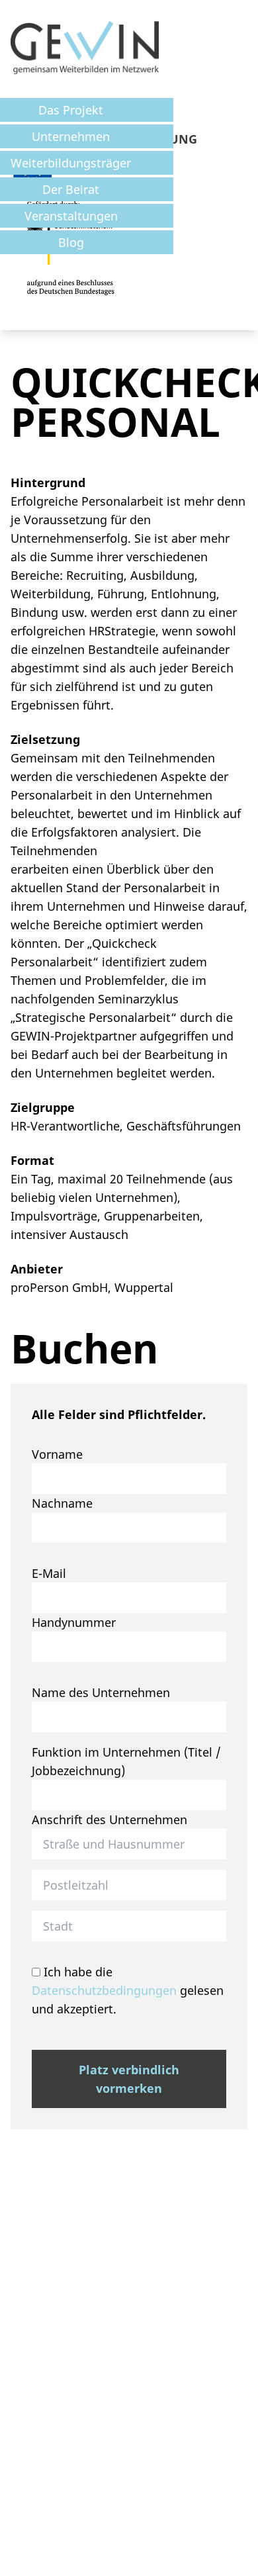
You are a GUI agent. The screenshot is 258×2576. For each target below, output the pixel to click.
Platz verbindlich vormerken (129, 2079)
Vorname (57, 1454)
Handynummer (74, 1622)
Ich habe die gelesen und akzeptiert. (128, 1990)
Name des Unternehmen (101, 1692)
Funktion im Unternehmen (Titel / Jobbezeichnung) (126, 1761)
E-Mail (49, 1573)
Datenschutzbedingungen (104, 1990)
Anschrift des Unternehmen (109, 1819)
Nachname (62, 1503)
